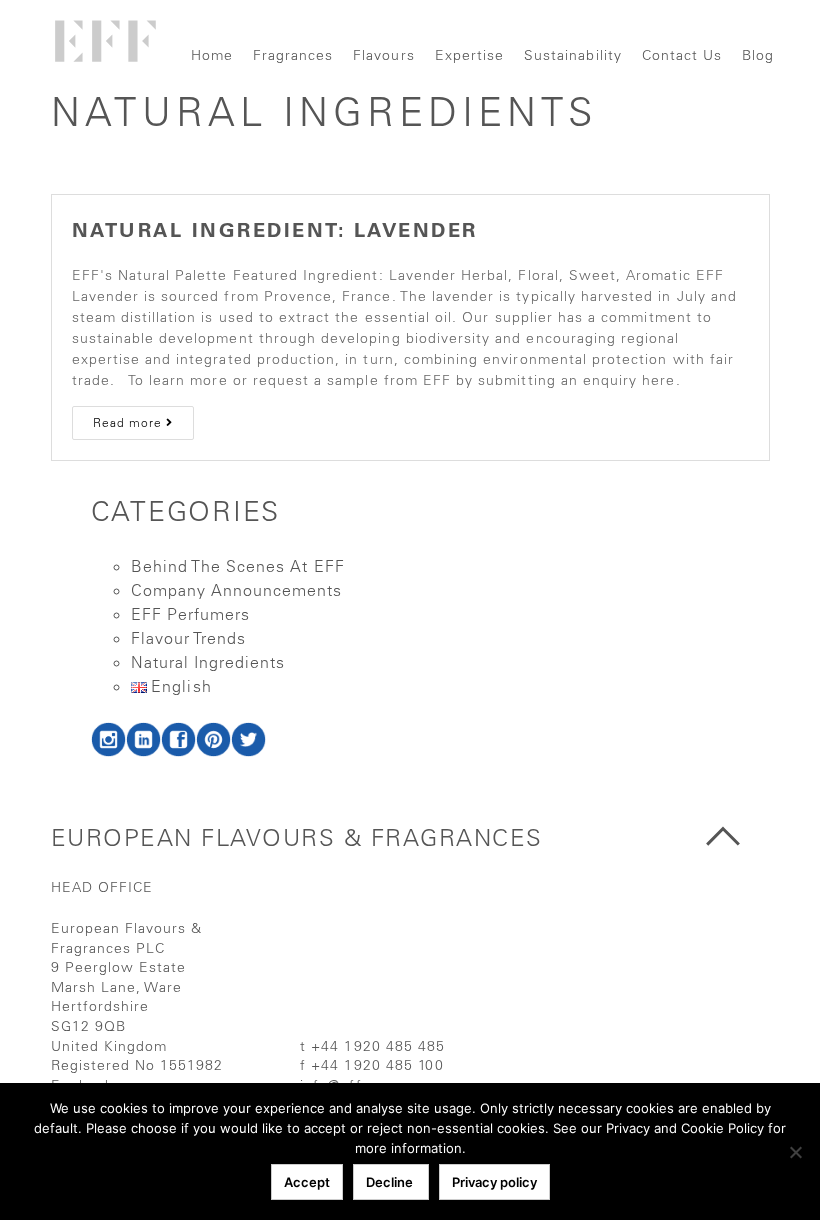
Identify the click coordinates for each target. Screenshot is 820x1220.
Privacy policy (494, 1182)
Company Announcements (237, 590)
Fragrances (293, 55)
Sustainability (573, 55)
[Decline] (795, 1152)
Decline (391, 1182)
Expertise (469, 55)
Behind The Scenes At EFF (238, 566)
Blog (758, 55)
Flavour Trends (189, 638)
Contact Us (682, 55)
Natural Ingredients (208, 662)
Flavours (383, 55)
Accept (307, 1182)
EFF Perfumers (191, 614)
